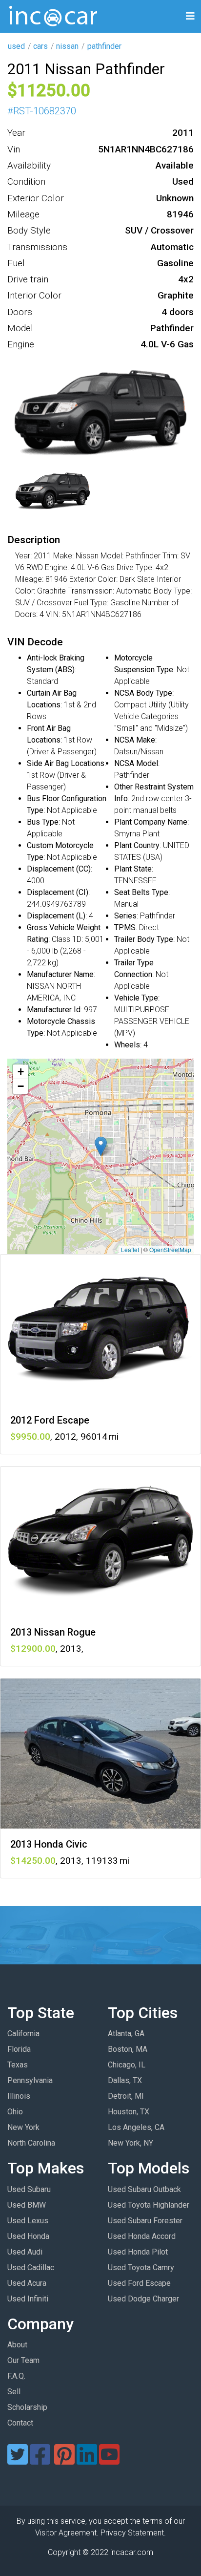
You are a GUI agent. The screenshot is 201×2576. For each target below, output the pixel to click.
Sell (14, 2392)
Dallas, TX (125, 2080)
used (16, 46)
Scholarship (27, 2407)
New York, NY (131, 2143)
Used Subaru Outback (144, 2189)
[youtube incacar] (109, 2460)
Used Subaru (29, 2189)
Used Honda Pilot (138, 2252)
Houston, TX (129, 2112)
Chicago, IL (127, 2065)
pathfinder (104, 46)
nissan (67, 46)
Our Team (23, 2360)
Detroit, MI (126, 2096)
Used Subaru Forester (145, 2221)
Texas (18, 2065)
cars (40, 46)
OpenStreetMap (170, 1249)
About (17, 2345)
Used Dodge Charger (143, 2299)
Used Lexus (28, 2221)
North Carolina (31, 2143)
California (23, 2033)
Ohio (15, 2112)
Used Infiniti (28, 2299)
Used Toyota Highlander (149, 2205)
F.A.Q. (16, 2376)
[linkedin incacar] (87, 2460)
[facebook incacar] (40, 2460)
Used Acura (27, 2283)
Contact (20, 2423)
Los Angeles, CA (136, 2127)
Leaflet (130, 1249)
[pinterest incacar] (64, 2460)
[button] (101, 1146)
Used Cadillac (31, 2267)
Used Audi (25, 2252)
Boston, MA (128, 2049)
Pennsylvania (30, 2080)
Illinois (19, 2096)
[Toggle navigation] (190, 16)
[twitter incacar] (18, 2460)
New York (23, 2127)
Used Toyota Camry (141, 2267)
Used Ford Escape (139, 2283)
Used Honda (28, 2236)
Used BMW (27, 2205)
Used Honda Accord (142, 2236)
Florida (19, 2049)
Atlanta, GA (126, 2033)
